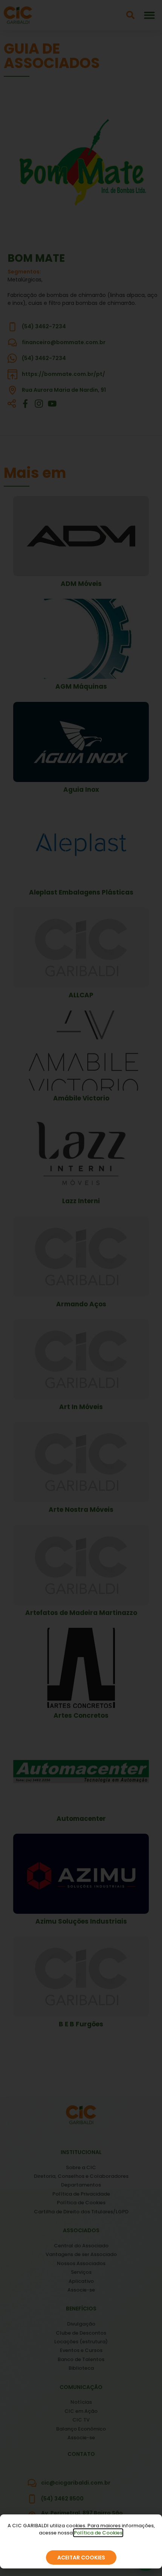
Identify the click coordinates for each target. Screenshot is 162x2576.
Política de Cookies (98, 2533)
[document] (81, 1288)
